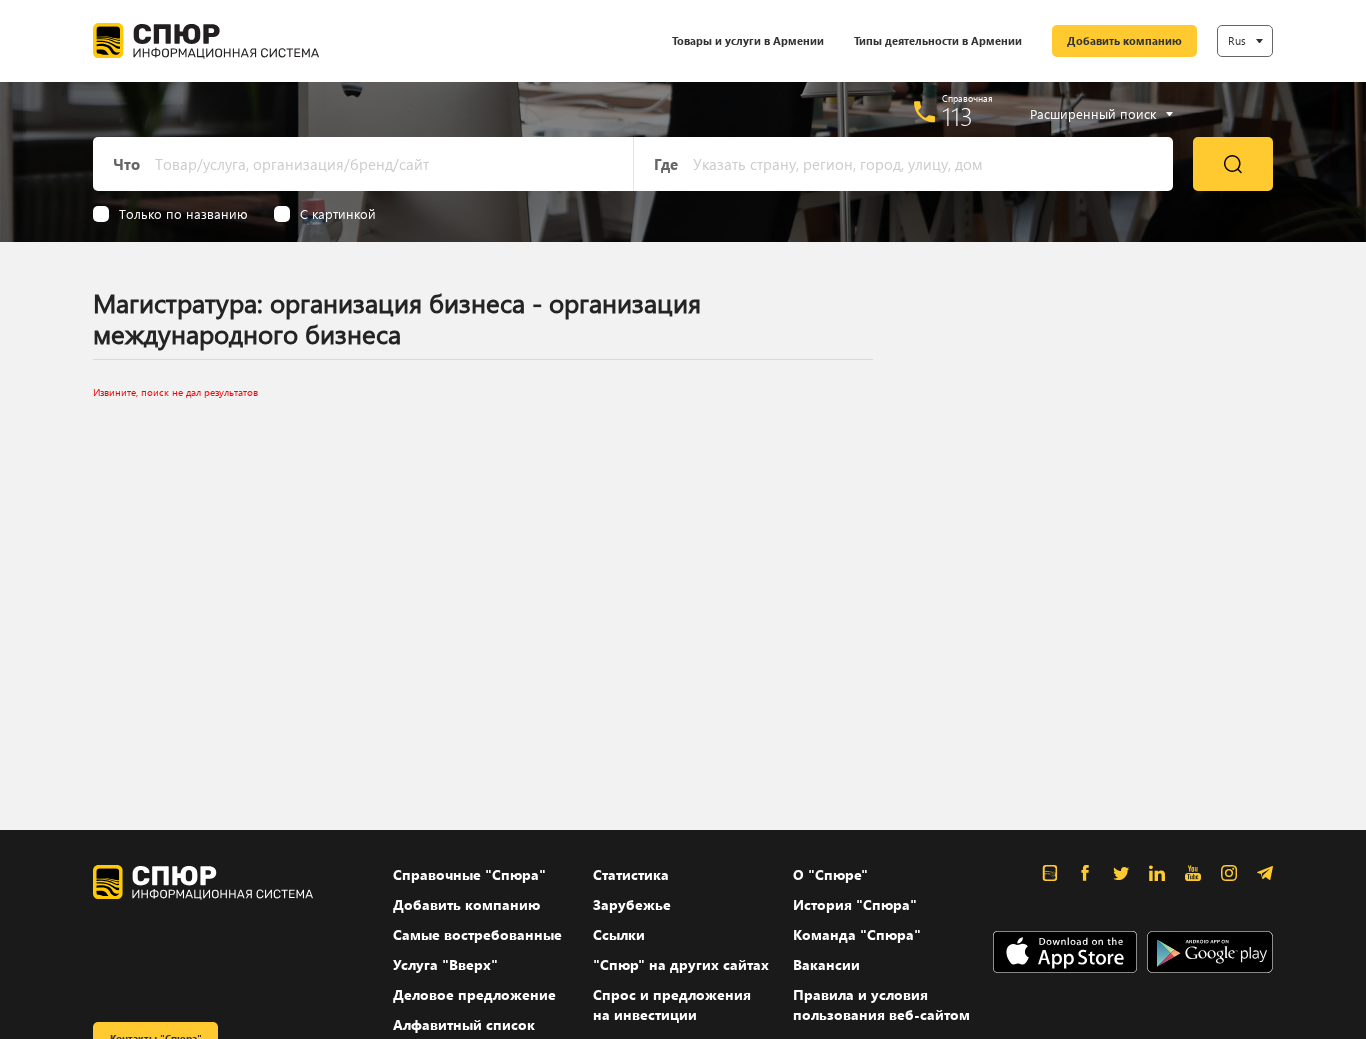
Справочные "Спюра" (469, 874)
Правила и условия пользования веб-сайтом (881, 1004)
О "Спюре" (830, 874)
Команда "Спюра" (857, 934)
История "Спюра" (855, 904)
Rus (1237, 40)
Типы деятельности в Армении (938, 40)
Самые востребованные (477, 934)
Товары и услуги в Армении (748, 40)
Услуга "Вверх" (445, 964)
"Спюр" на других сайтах (681, 964)
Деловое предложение (474, 994)
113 (957, 116)
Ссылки (619, 934)
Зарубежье (632, 904)
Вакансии (826, 964)
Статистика (631, 874)
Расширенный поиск (1093, 114)
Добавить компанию (1124, 40)
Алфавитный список (464, 1024)
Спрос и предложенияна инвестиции (672, 1004)
